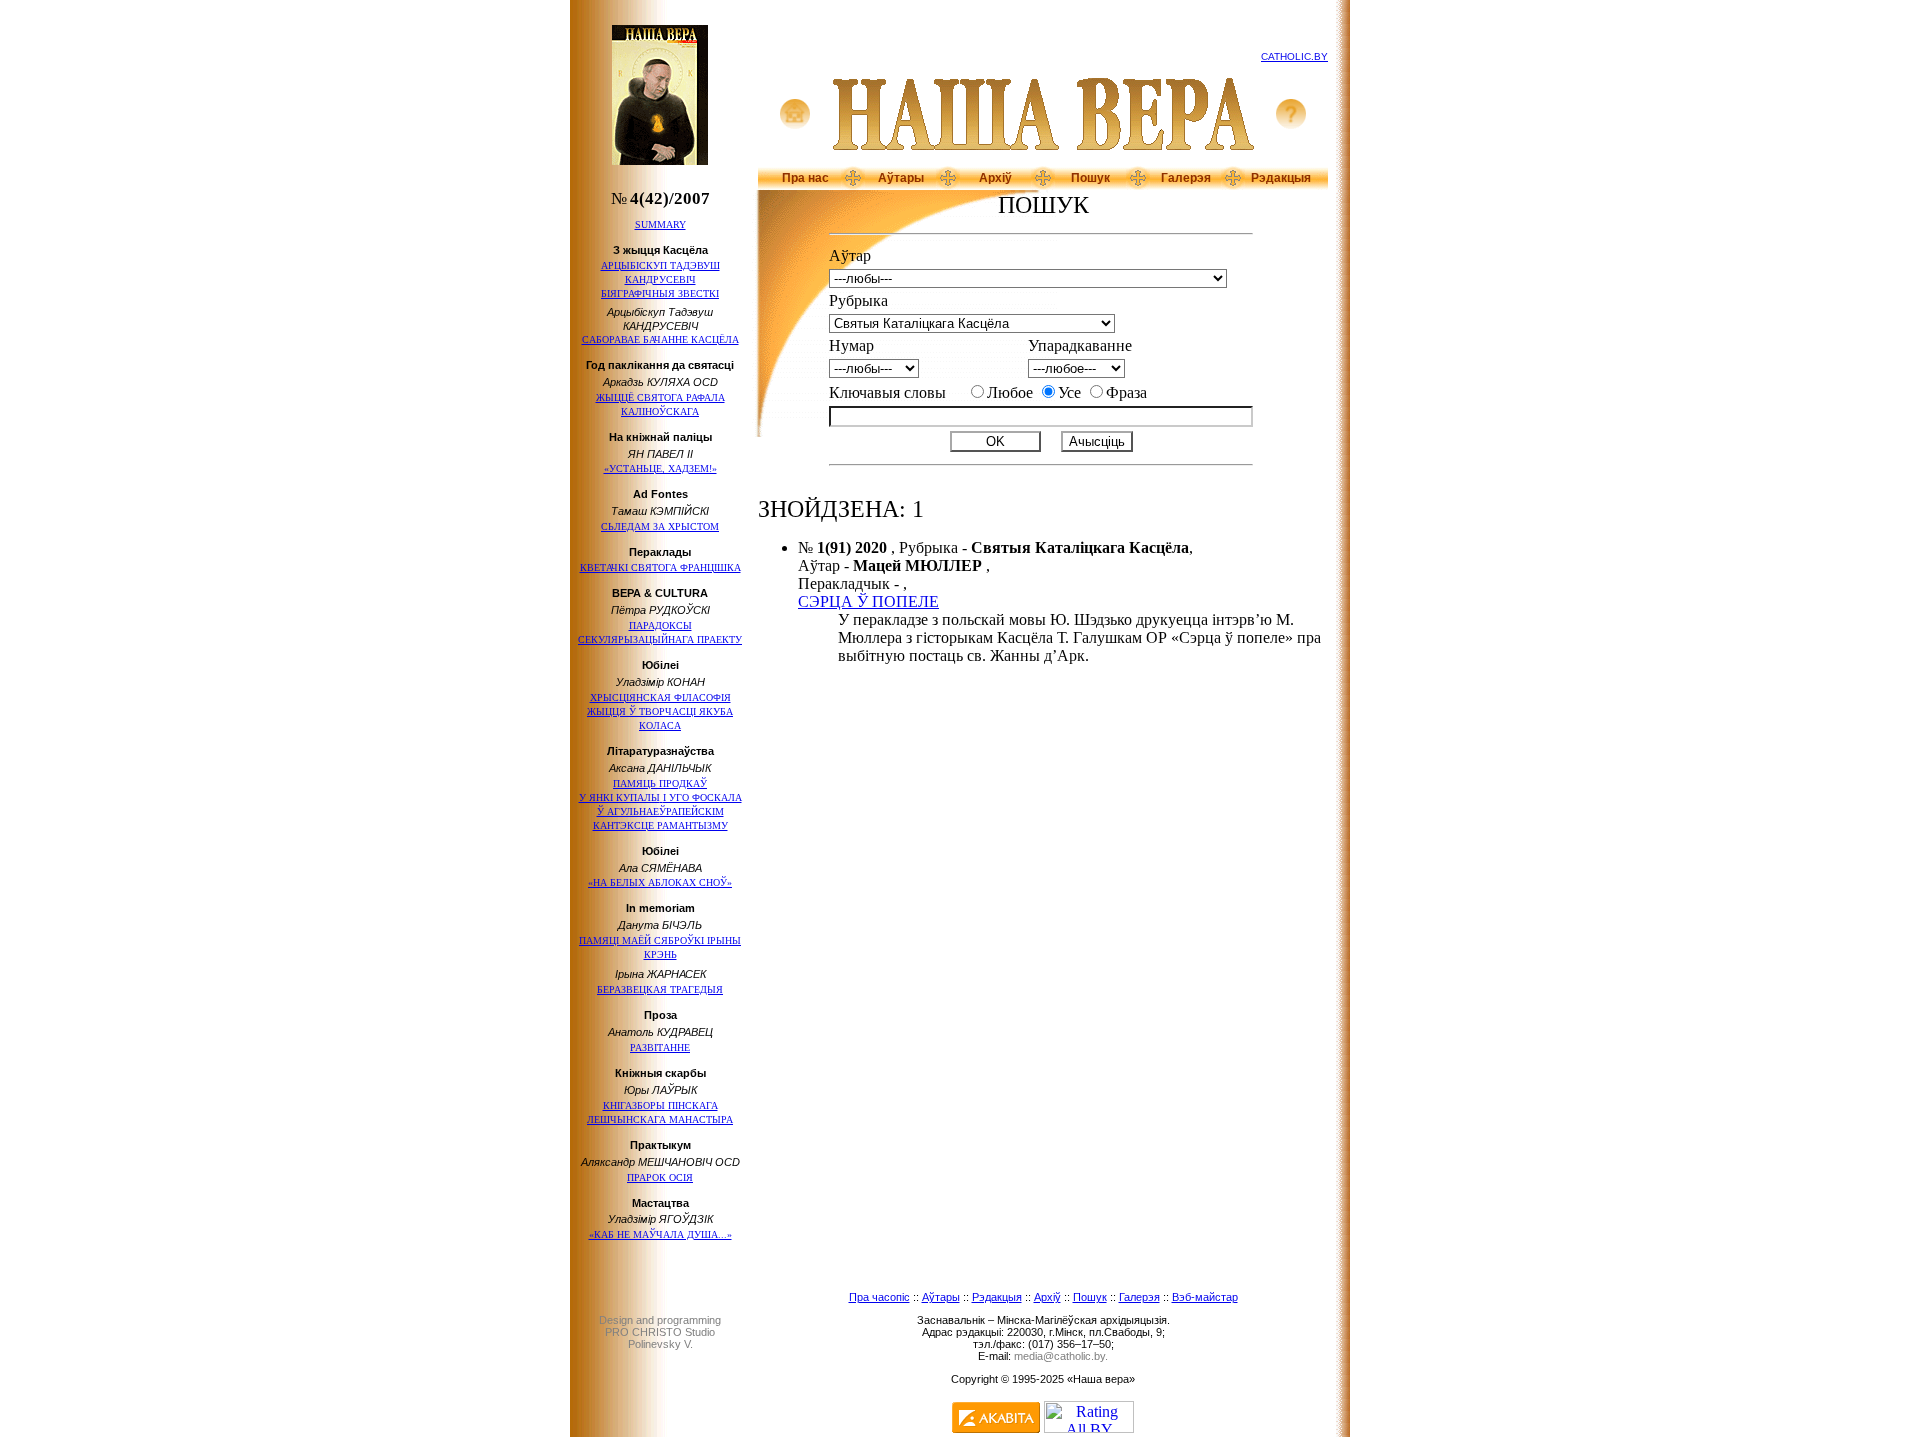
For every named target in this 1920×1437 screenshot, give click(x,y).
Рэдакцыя (1281, 178)
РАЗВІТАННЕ (660, 1047)
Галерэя (1186, 178)
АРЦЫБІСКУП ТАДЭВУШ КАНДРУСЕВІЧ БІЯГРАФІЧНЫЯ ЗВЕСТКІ (660, 279)
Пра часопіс (879, 1297)
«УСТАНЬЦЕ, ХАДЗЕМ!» (660, 468)
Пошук (1090, 178)
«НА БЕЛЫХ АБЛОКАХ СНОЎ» (660, 882)
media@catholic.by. (1061, 1356)
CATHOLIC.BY (1294, 56)
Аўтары (901, 178)
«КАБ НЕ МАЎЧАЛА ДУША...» (660, 1234)
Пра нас (805, 178)
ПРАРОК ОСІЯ (660, 1177)
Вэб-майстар (1205, 1297)
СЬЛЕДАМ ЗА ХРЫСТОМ (660, 526)
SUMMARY (660, 224)
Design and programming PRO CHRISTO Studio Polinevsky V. (660, 1332)
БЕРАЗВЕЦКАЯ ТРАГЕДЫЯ (660, 989)
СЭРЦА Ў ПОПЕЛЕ (868, 601)
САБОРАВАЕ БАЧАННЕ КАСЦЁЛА (660, 339)
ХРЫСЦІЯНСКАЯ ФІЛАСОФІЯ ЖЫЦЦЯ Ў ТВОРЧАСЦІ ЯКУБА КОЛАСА (660, 711)
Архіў (995, 178)
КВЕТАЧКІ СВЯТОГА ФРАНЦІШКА (660, 567)
